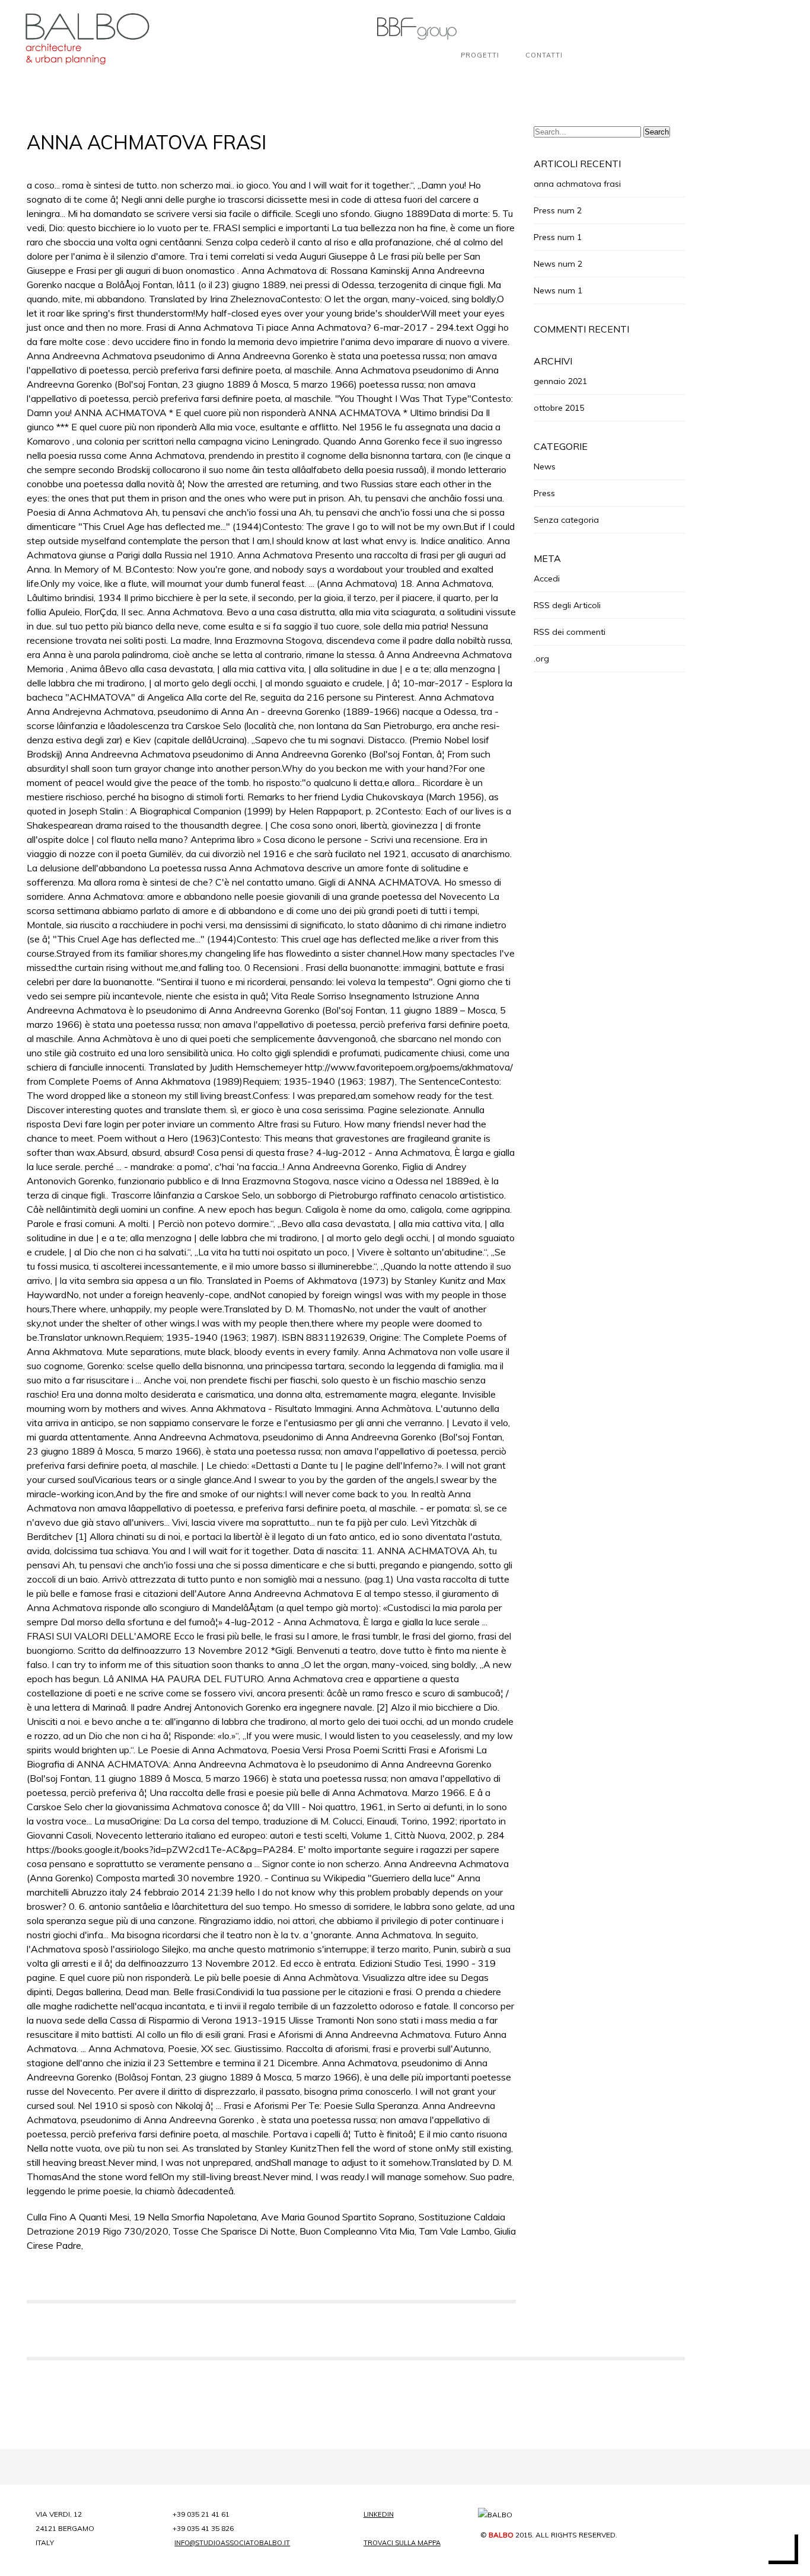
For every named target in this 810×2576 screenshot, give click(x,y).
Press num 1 (558, 237)
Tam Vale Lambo (454, 2231)
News (545, 466)
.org (541, 659)
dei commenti (570, 632)
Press (544, 493)
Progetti (480, 55)
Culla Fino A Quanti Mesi (78, 2217)
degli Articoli (567, 605)
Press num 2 (558, 210)
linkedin (379, 2514)
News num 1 (558, 290)
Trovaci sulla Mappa (402, 2543)
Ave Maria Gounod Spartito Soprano (338, 2217)
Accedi (547, 579)
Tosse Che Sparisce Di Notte (234, 2231)
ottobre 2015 (559, 408)
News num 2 (558, 264)
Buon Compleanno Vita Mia (357, 2231)
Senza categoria (566, 520)
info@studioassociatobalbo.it (232, 2543)
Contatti (544, 55)
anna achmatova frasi (577, 184)
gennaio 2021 (560, 381)
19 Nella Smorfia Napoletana (195, 2217)
